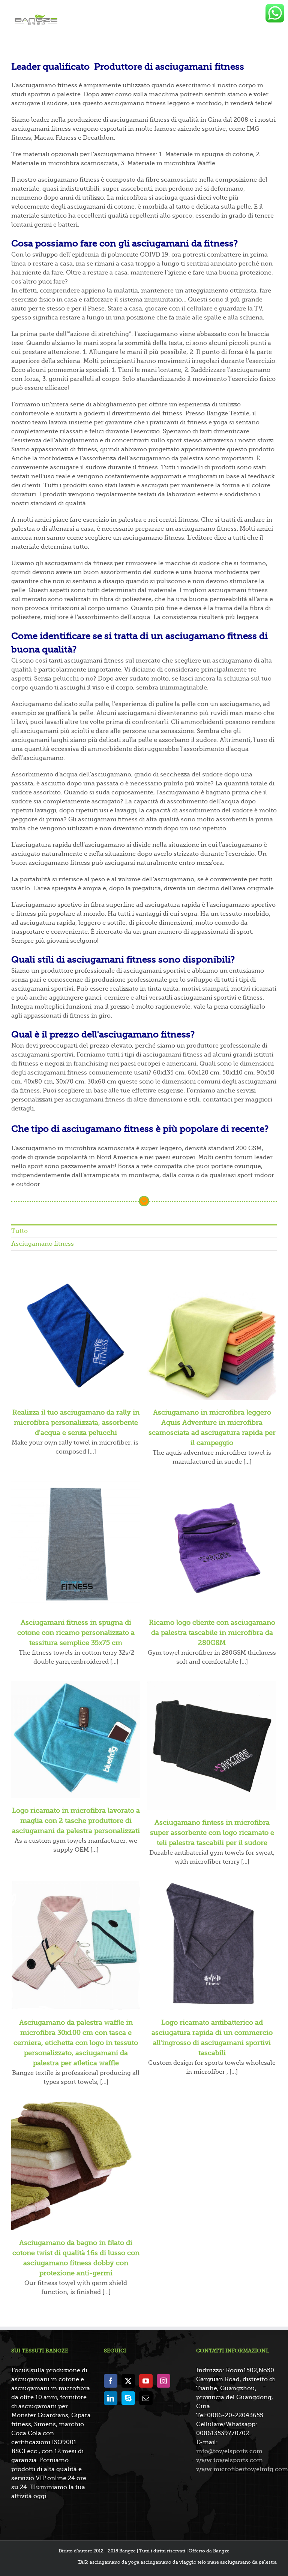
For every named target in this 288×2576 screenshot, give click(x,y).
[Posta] (146, 2398)
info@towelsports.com (229, 2451)
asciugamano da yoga (115, 2562)
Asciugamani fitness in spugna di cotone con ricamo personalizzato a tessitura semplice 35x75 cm (76, 1633)
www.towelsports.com (229, 2460)
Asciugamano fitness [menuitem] (43, 1244)
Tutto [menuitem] (19, 1231)
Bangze (221, 2551)
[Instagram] (163, 2381)
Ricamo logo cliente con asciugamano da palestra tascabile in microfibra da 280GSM (212, 1633)
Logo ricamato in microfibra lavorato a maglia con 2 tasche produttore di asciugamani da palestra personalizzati (76, 1821)
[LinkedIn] (111, 2398)
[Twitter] (128, 2381)
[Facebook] (111, 2381)
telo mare (208, 2562)
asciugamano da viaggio (169, 2562)
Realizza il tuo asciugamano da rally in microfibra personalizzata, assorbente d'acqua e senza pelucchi (76, 1422)
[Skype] (128, 2398)
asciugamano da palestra (248, 2562)
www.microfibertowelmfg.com (242, 2469)
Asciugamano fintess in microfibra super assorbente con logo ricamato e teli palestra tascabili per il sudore (212, 1833)
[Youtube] (146, 2381)
